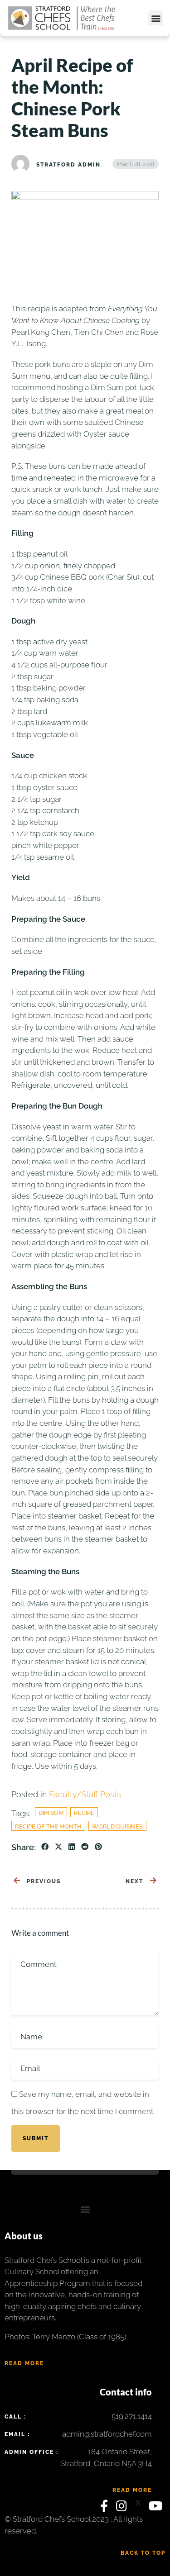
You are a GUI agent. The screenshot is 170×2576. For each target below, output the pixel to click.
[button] (156, 18)
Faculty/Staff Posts (85, 1794)
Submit (36, 2138)
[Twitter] (140, 2508)
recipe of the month (48, 1826)
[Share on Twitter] (58, 1847)
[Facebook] (106, 2508)
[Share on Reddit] (85, 1847)
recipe (84, 1813)
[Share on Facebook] (45, 1847)
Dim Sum (51, 1813)
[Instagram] (123, 2508)
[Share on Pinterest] (98, 1847)
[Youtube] (156, 2508)
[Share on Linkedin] (72, 1847)
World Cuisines (117, 1826)
